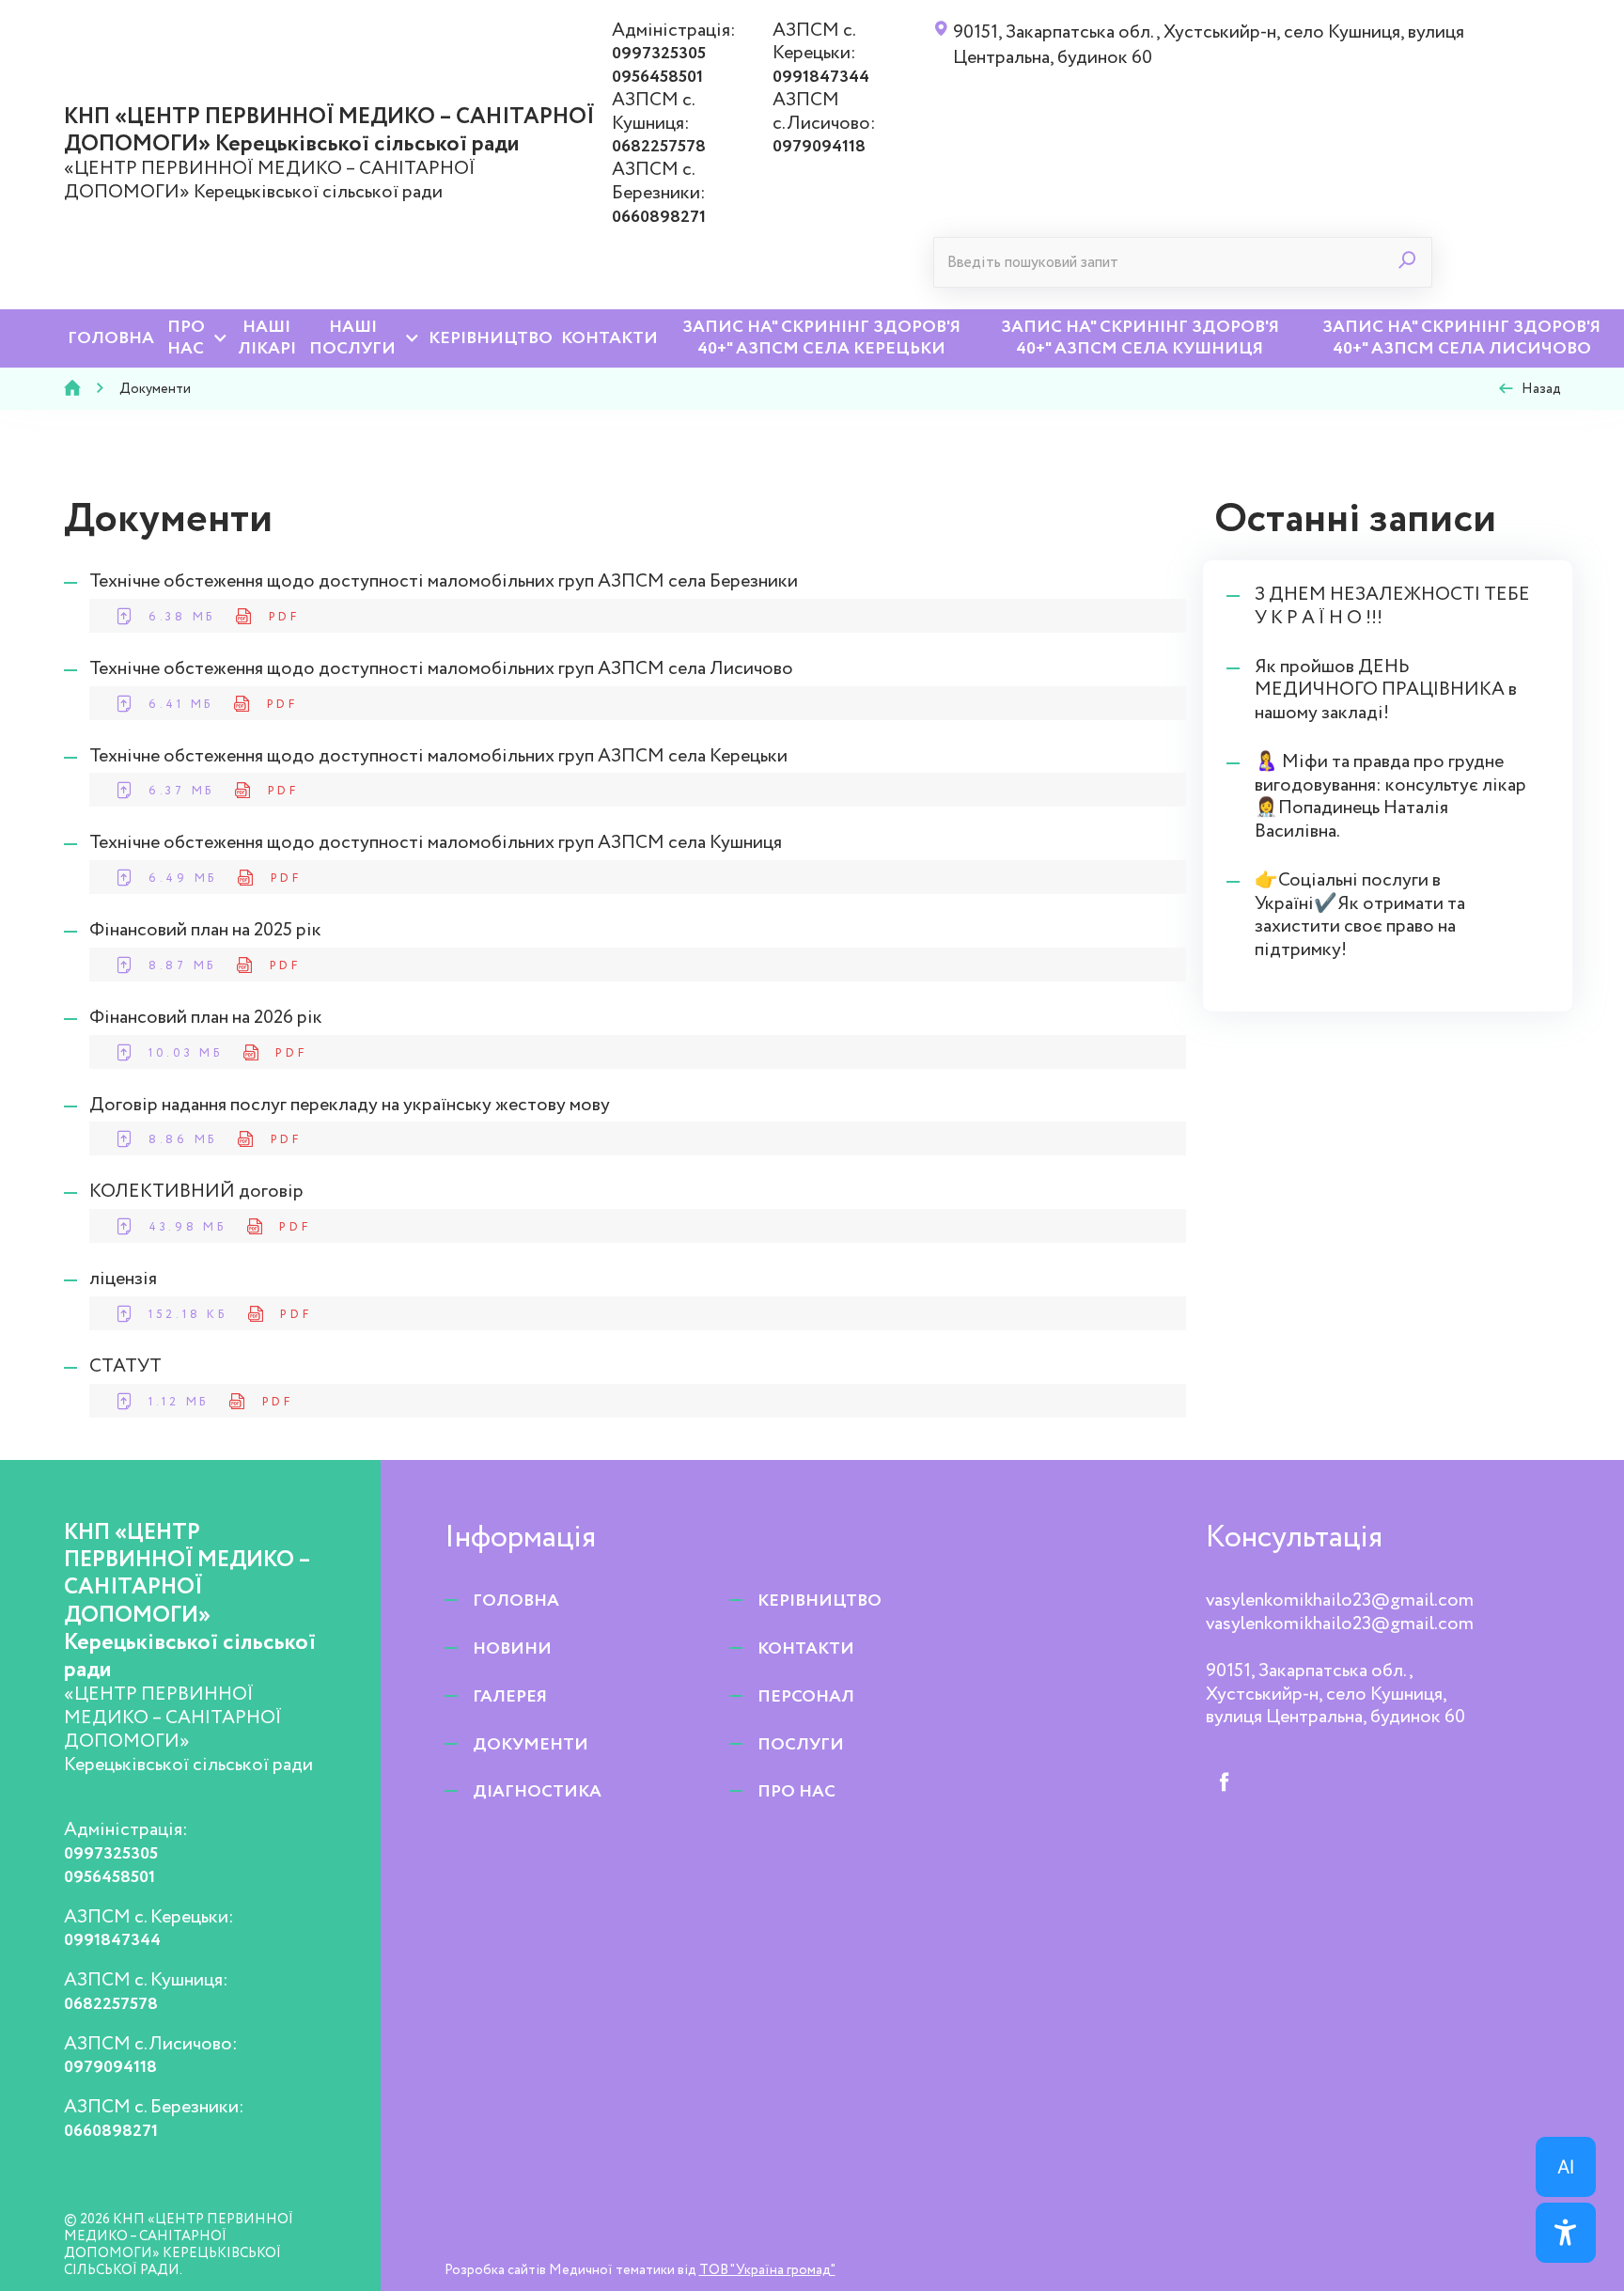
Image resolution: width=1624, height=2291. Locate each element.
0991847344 (821, 77)
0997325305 (659, 54)
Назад (1541, 389)
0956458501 (657, 77)
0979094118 (819, 147)
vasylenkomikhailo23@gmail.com (1340, 1601)
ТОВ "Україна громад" (767, 2270)
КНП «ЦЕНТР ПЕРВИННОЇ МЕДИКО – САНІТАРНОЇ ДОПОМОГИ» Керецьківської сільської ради (329, 131)
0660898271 (659, 217)
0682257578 (659, 147)
